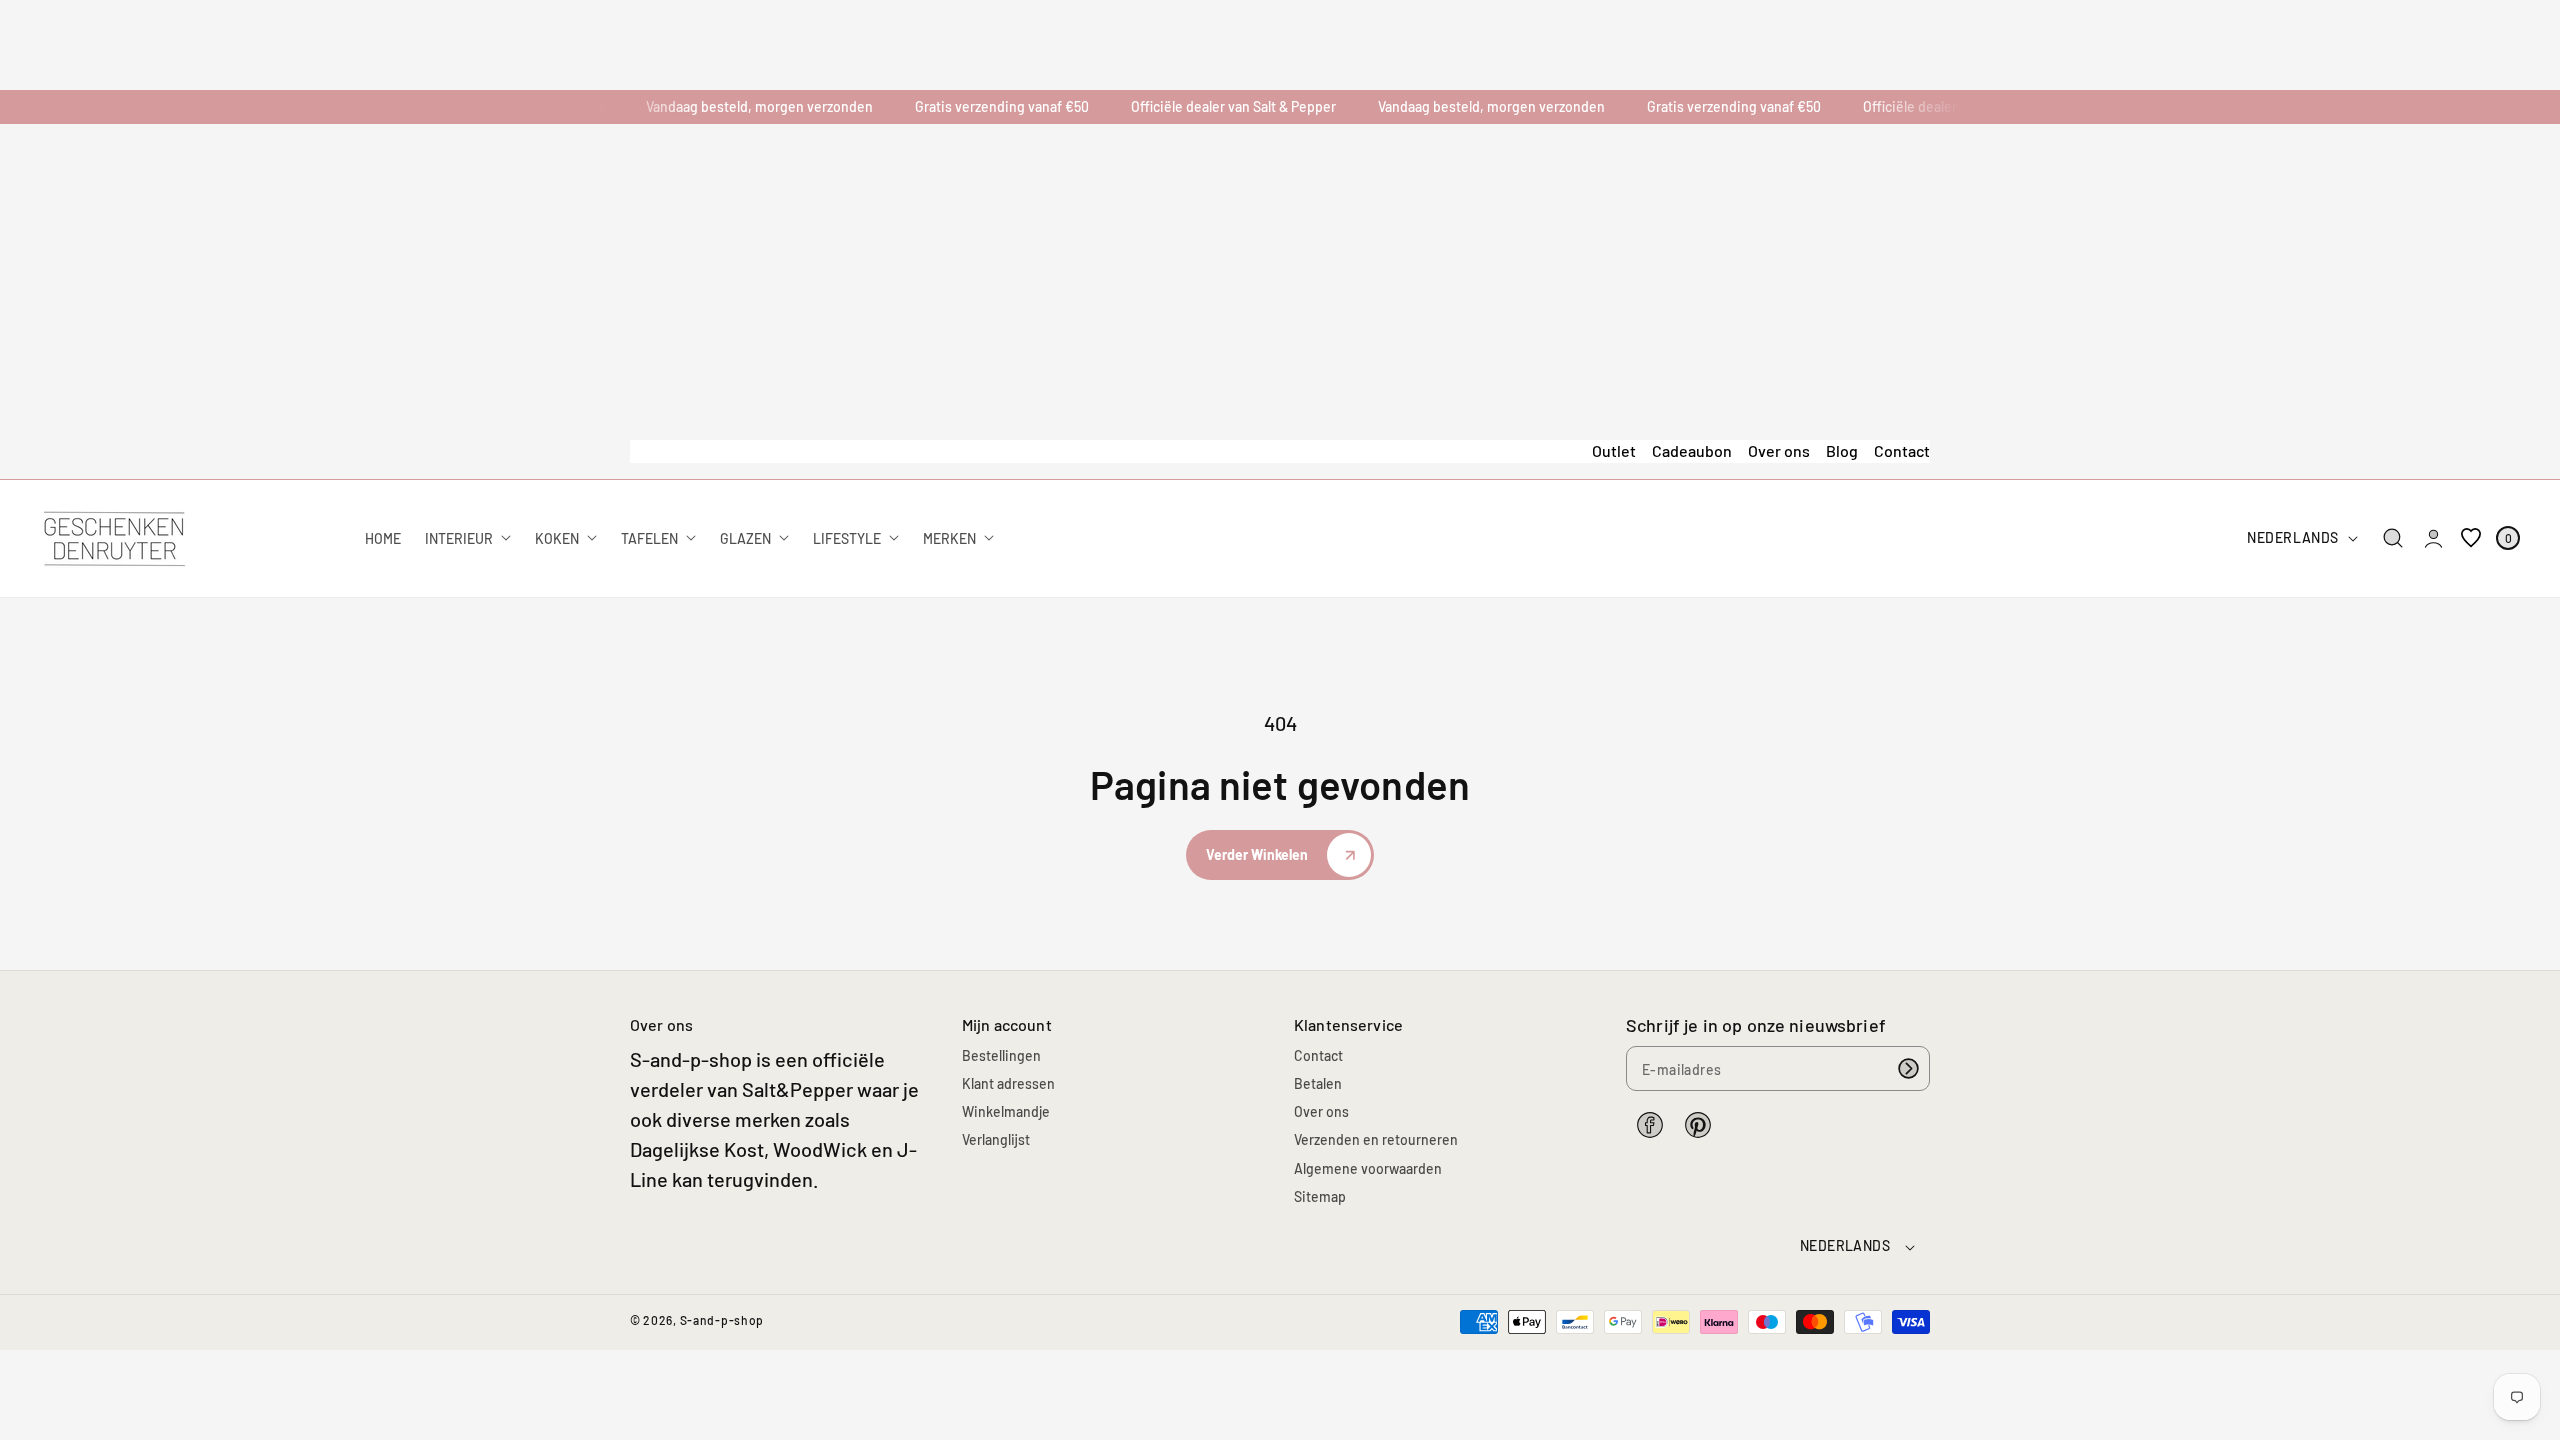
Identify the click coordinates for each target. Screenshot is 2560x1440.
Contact (1902, 450)
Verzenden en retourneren (1376, 1139)
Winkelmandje (1006, 1111)
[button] (2393, 538)
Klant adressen (1008, 1083)
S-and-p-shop (722, 1320)
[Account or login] (2433, 538)
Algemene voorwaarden (1368, 1168)
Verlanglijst (996, 1139)
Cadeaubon (1692, 450)
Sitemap (1320, 1196)
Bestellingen (1001, 1055)
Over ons (1779, 450)
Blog (1842, 450)
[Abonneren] (1908, 1068)
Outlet (1614, 450)
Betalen (1318, 1083)
